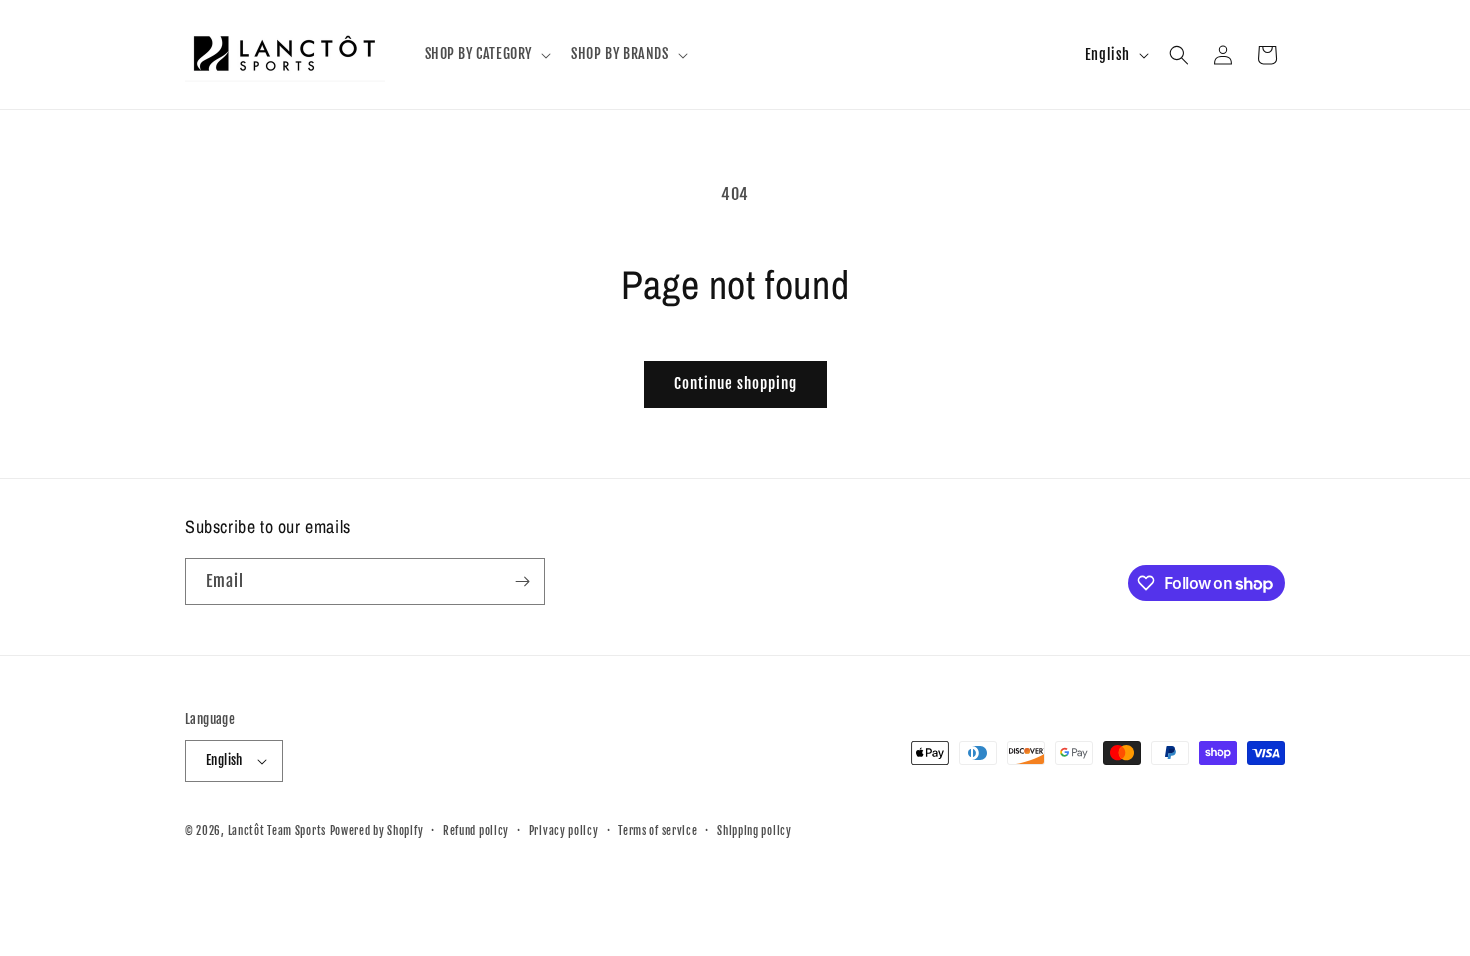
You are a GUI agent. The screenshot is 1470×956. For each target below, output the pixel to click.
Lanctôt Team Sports (277, 831)
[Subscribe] (522, 581)
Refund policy (476, 831)
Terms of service (657, 831)
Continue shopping (735, 383)
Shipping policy (754, 831)
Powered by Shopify (377, 831)
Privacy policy (564, 831)
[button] (486, 54)
